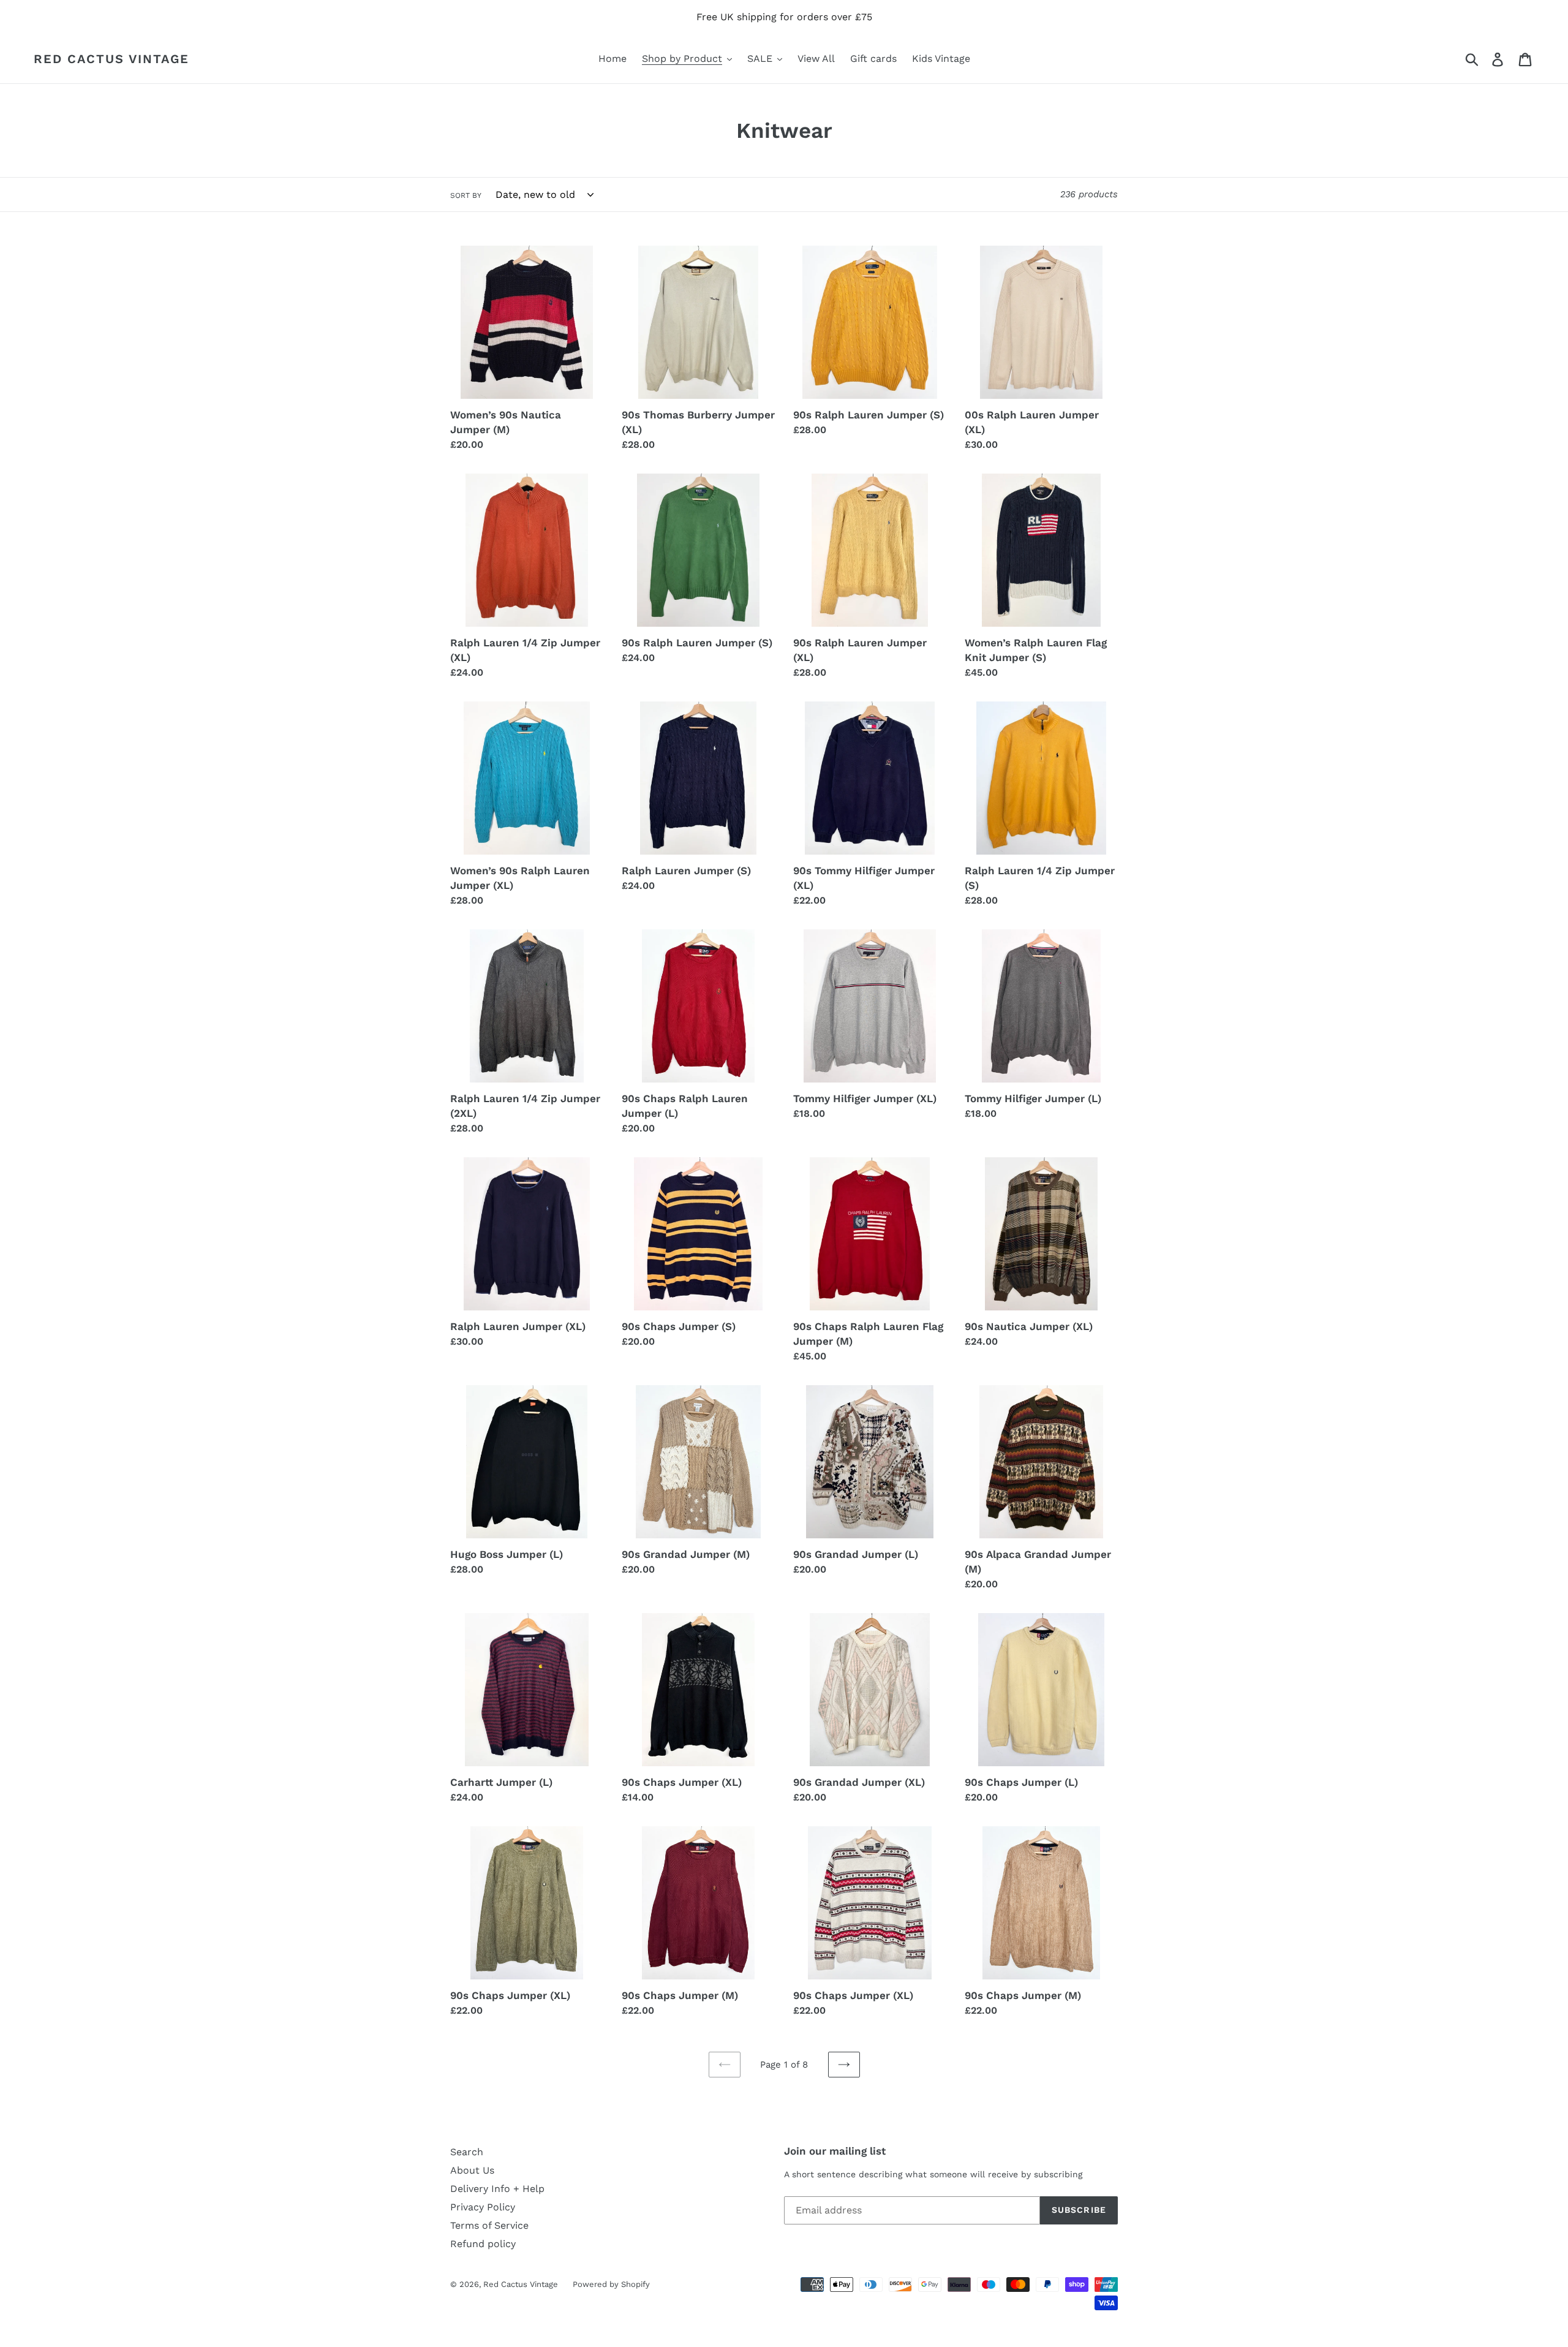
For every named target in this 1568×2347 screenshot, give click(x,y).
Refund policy (483, 2244)
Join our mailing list (835, 2151)
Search (467, 2152)
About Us (472, 2170)
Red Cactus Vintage (111, 59)
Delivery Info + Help (497, 2189)
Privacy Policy (483, 2207)
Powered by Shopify (611, 2284)
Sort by (466, 195)
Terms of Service (489, 2225)
